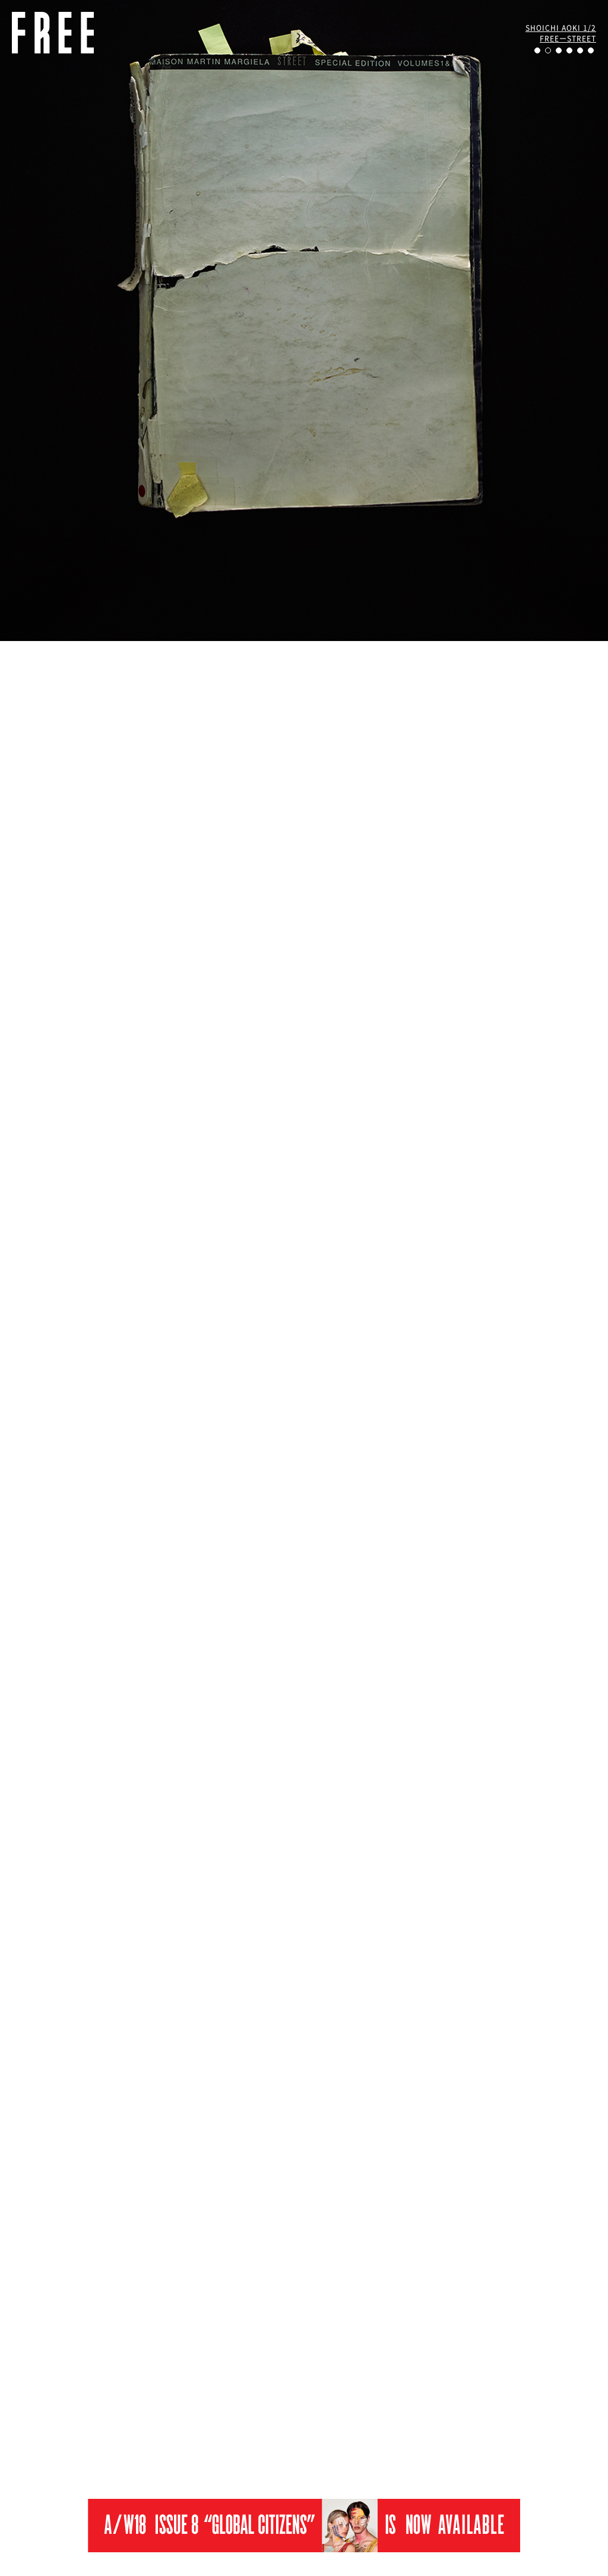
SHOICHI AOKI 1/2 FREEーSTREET (561, 33)
